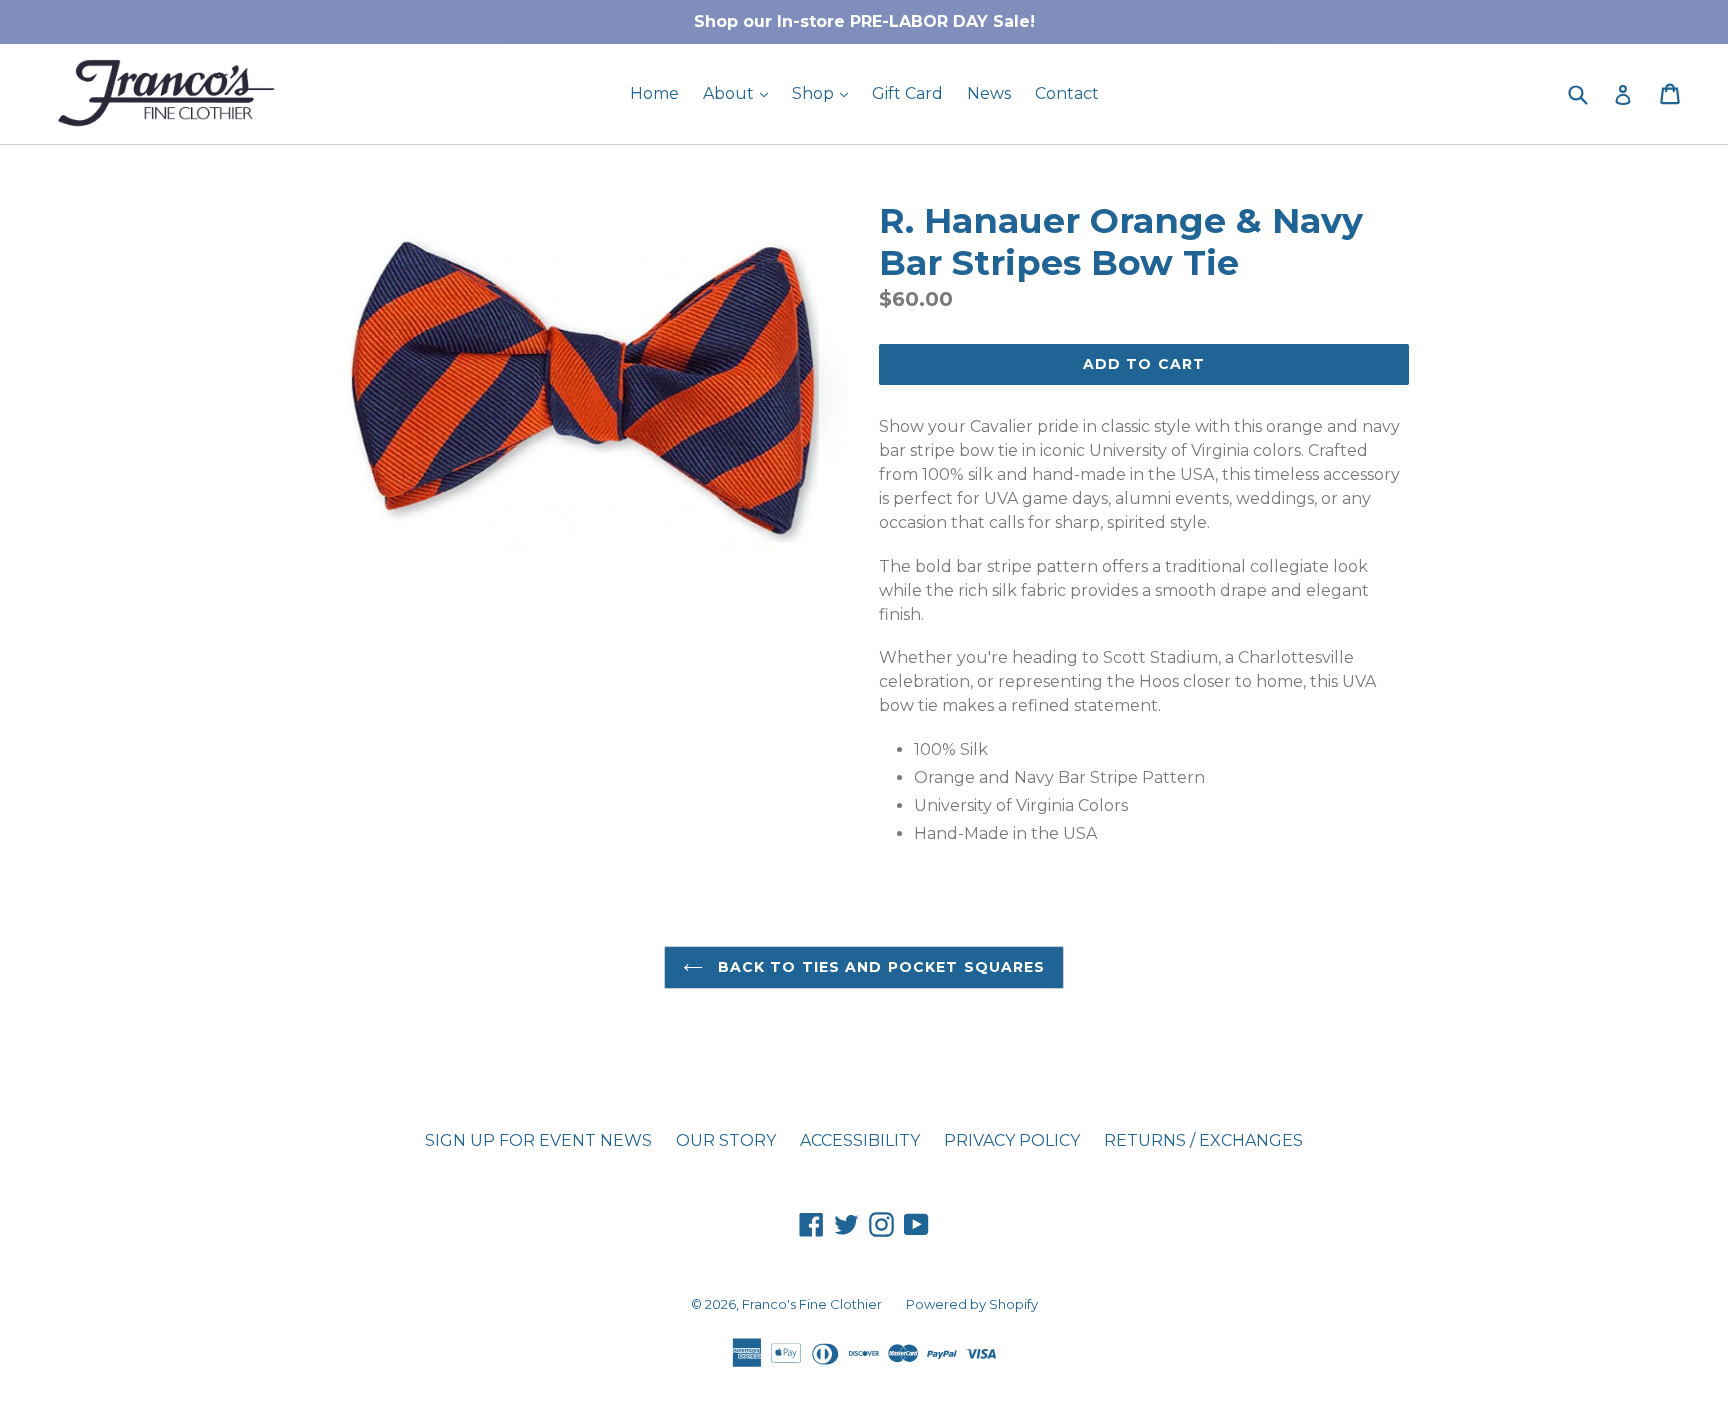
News (989, 93)
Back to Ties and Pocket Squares (879, 967)
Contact (1067, 93)
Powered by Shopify (972, 1304)
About (740, 93)
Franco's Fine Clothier (812, 1304)
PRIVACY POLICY (1012, 1140)
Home (654, 93)
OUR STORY (726, 1140)
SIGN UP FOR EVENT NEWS (538, 1140)
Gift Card (907, 93)
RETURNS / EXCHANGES (1203, 1140)
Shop (825, 93)
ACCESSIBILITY (860, 1140)
